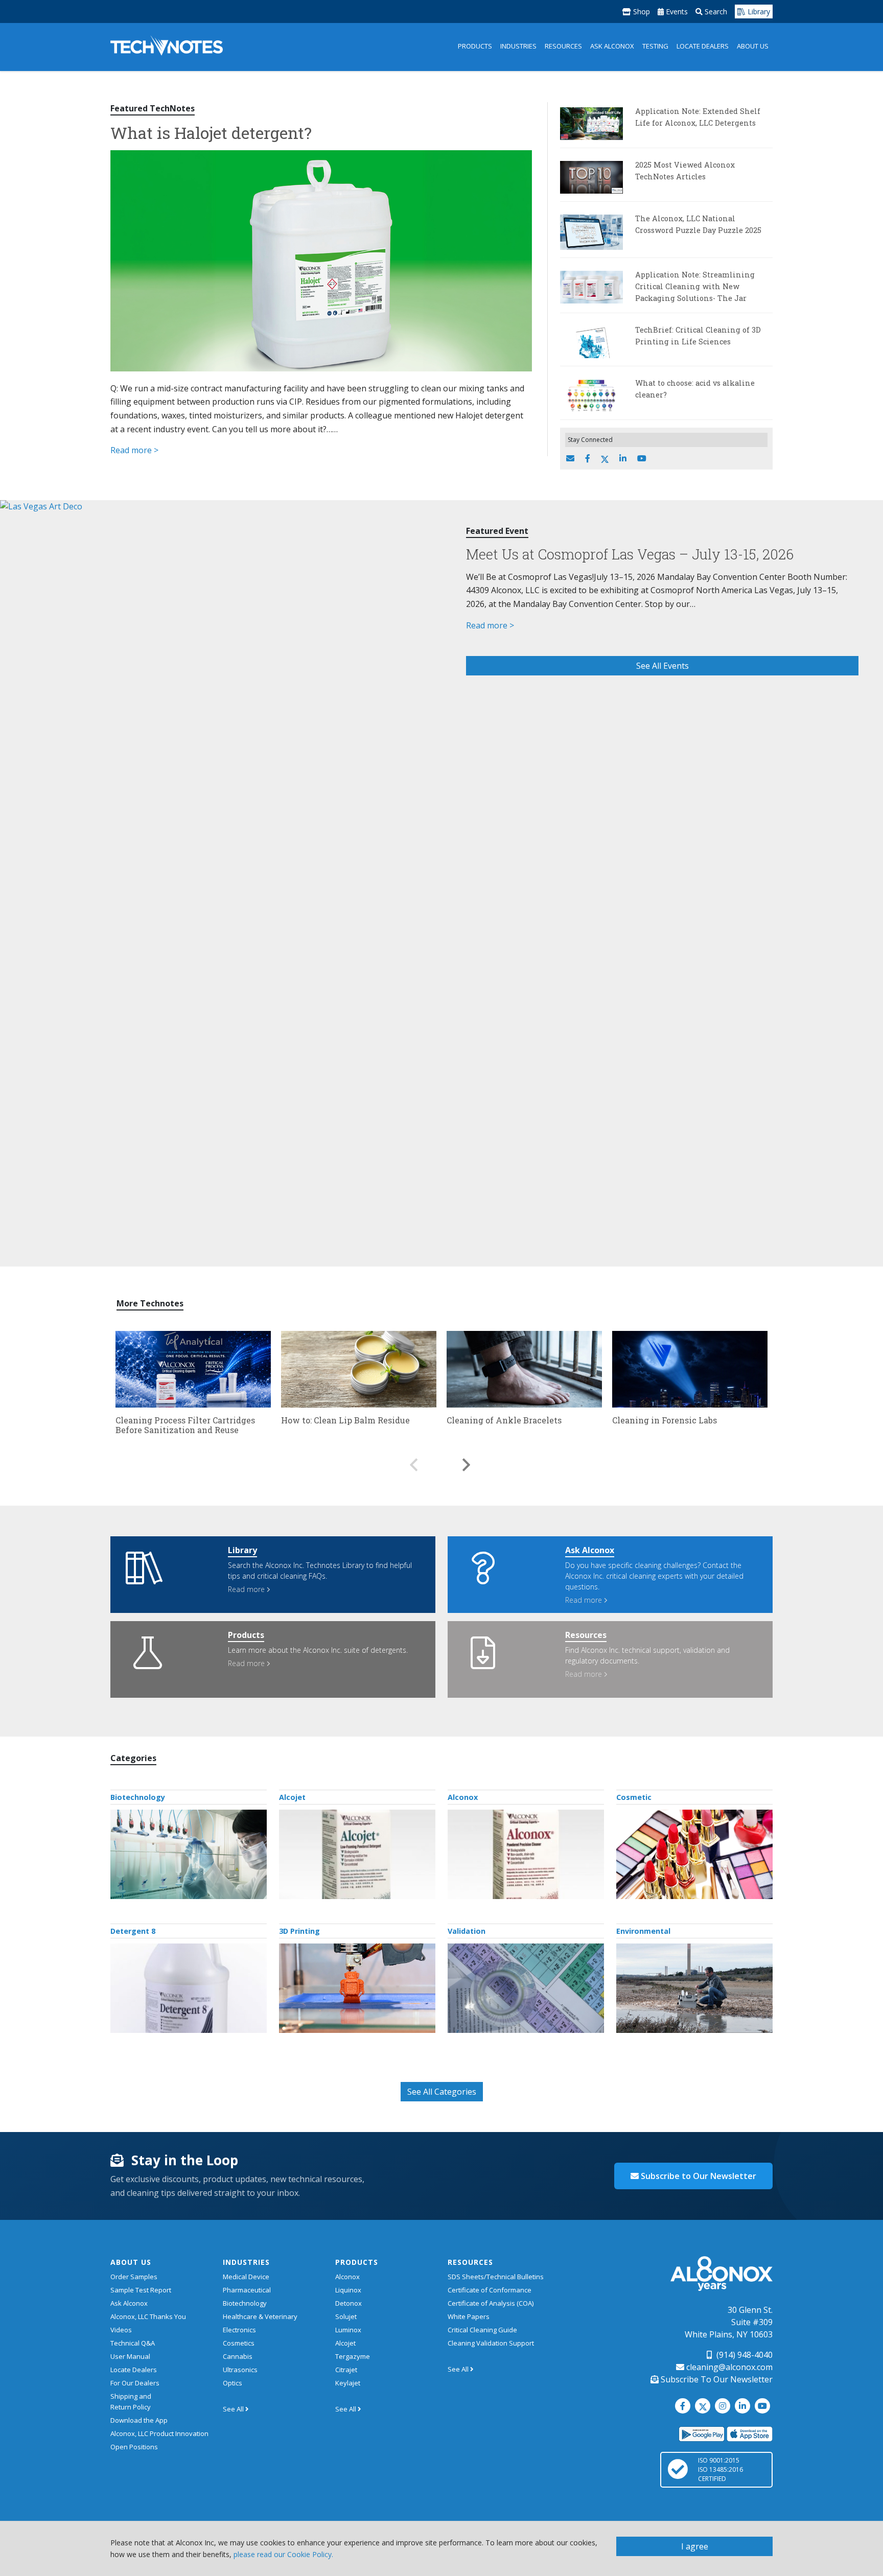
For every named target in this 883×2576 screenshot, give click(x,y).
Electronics (239, 2330)
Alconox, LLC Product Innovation (159, 2433)
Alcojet (292, 1797)
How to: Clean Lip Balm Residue (345, 1420)
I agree (695, 2546)
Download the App (139, 2420)
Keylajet (348, 2383)
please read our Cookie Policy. (283, 2554)
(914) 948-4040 (743, 2355)
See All (234, 2409)
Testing (655, 46)
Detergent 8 (133, 1931)
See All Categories (442, 2092)
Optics (233, 2383)
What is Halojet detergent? (211, 133)
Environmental (643, 1931)
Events (676, 11)
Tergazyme (353, 2356)
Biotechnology (138, 1797)
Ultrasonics (240, 2370)
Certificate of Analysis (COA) (491, 2303)
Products (475, 46)
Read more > (134, 450)
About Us (753, 46)
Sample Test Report (141, 2290)
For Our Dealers (135, 2383)
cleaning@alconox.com (728, 2367)
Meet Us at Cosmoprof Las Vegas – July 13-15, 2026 (630, 554)
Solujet (346, 2316)
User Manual (130, 2356)
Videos (121, 2330)
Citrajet (346, 2370)
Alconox (463, 1797)
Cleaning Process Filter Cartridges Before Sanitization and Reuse (185, 1425)
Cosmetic (634, 1797)
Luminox (348, 2330)
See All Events (663, 666)
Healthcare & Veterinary (260, 2316)
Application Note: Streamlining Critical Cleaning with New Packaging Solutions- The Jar (695, 286)
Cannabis (238, 2356)
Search (715, 11)
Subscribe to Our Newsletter (698, 2176)
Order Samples (134, 2277)
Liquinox (348, 2290)
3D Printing (299, 1931)
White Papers (469, 2316)
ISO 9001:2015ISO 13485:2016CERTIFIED (721, 2469)
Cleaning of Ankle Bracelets (504, 1420)
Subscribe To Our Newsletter (716, 2379)
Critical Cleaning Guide (482, 2330)
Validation (467, 1931)
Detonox (348, 2303)
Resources (563, 46)
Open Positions (134, 2447)
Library (758, 11)
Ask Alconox (612, 46)
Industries (518, 46)
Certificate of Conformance (490, 2290)
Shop (641, 11)
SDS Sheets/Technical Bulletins (496, 2277)
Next (467, 1460)
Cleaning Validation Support (491, 2343)
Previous (413, 1460)
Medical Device (246, 2277)
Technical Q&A (133, 2343)
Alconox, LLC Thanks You (148, 2316)
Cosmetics (239, 2343)
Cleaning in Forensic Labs (665, 1420)
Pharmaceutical (247, 2290)
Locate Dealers (703, 46)
